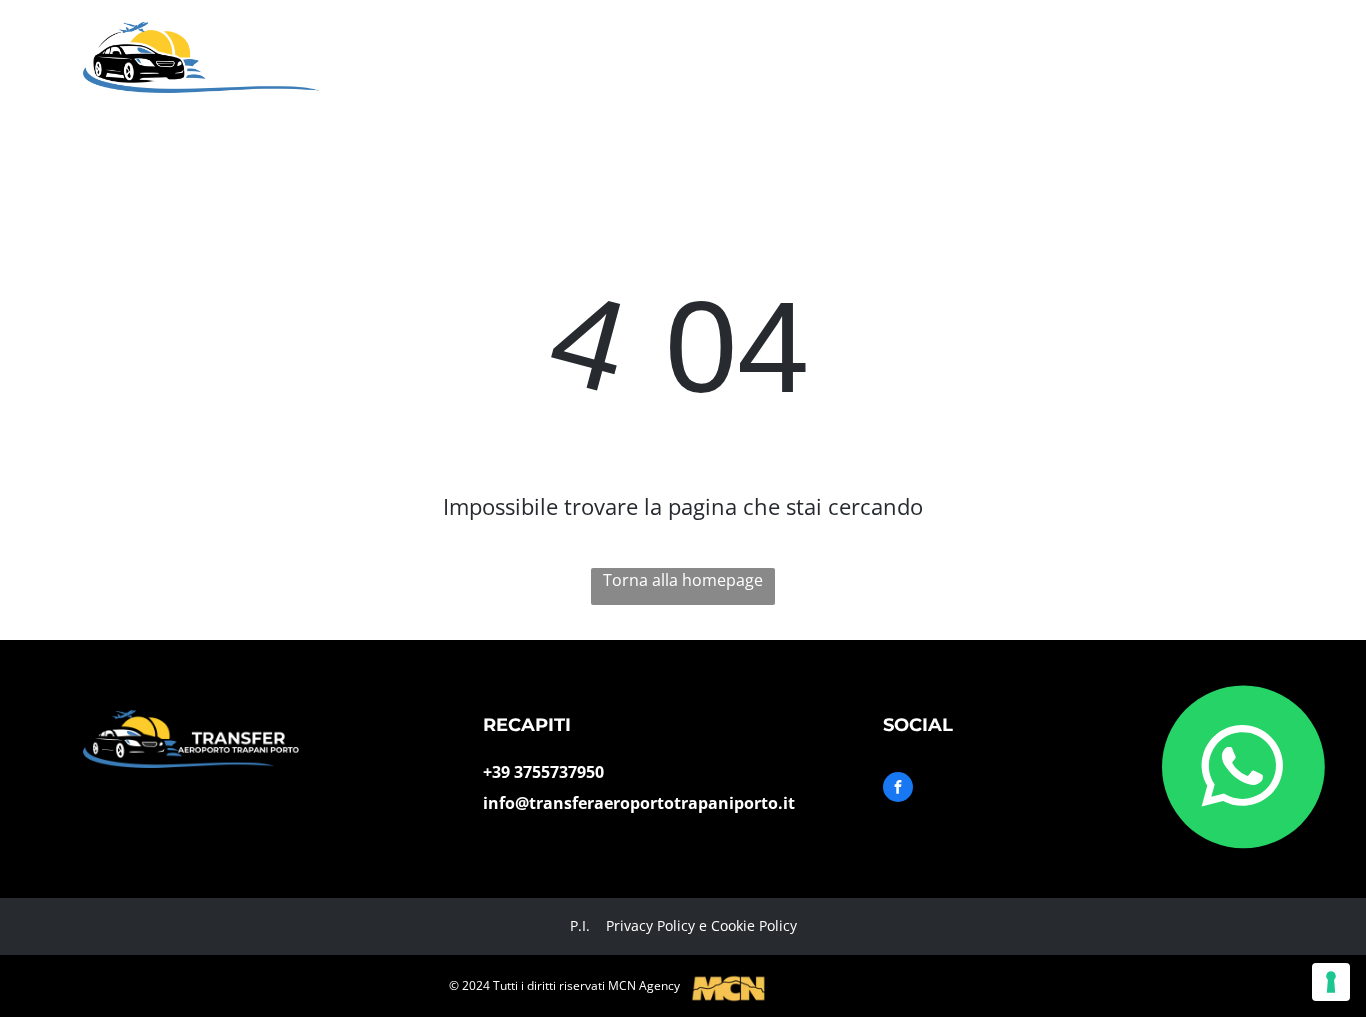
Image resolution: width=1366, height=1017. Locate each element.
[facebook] (898, 789)
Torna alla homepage (683, 580)
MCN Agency (644, 985)
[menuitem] (557, 39)
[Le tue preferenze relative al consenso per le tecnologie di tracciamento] (1331, 982)
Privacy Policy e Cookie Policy (701, 925)
